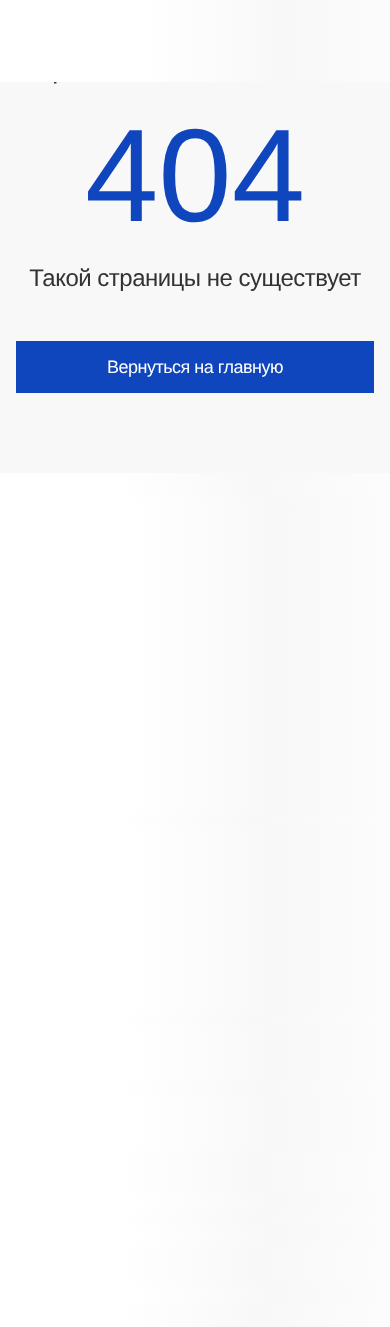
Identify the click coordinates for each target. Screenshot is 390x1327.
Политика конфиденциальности (120, 1236)
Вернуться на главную (195, 367)
